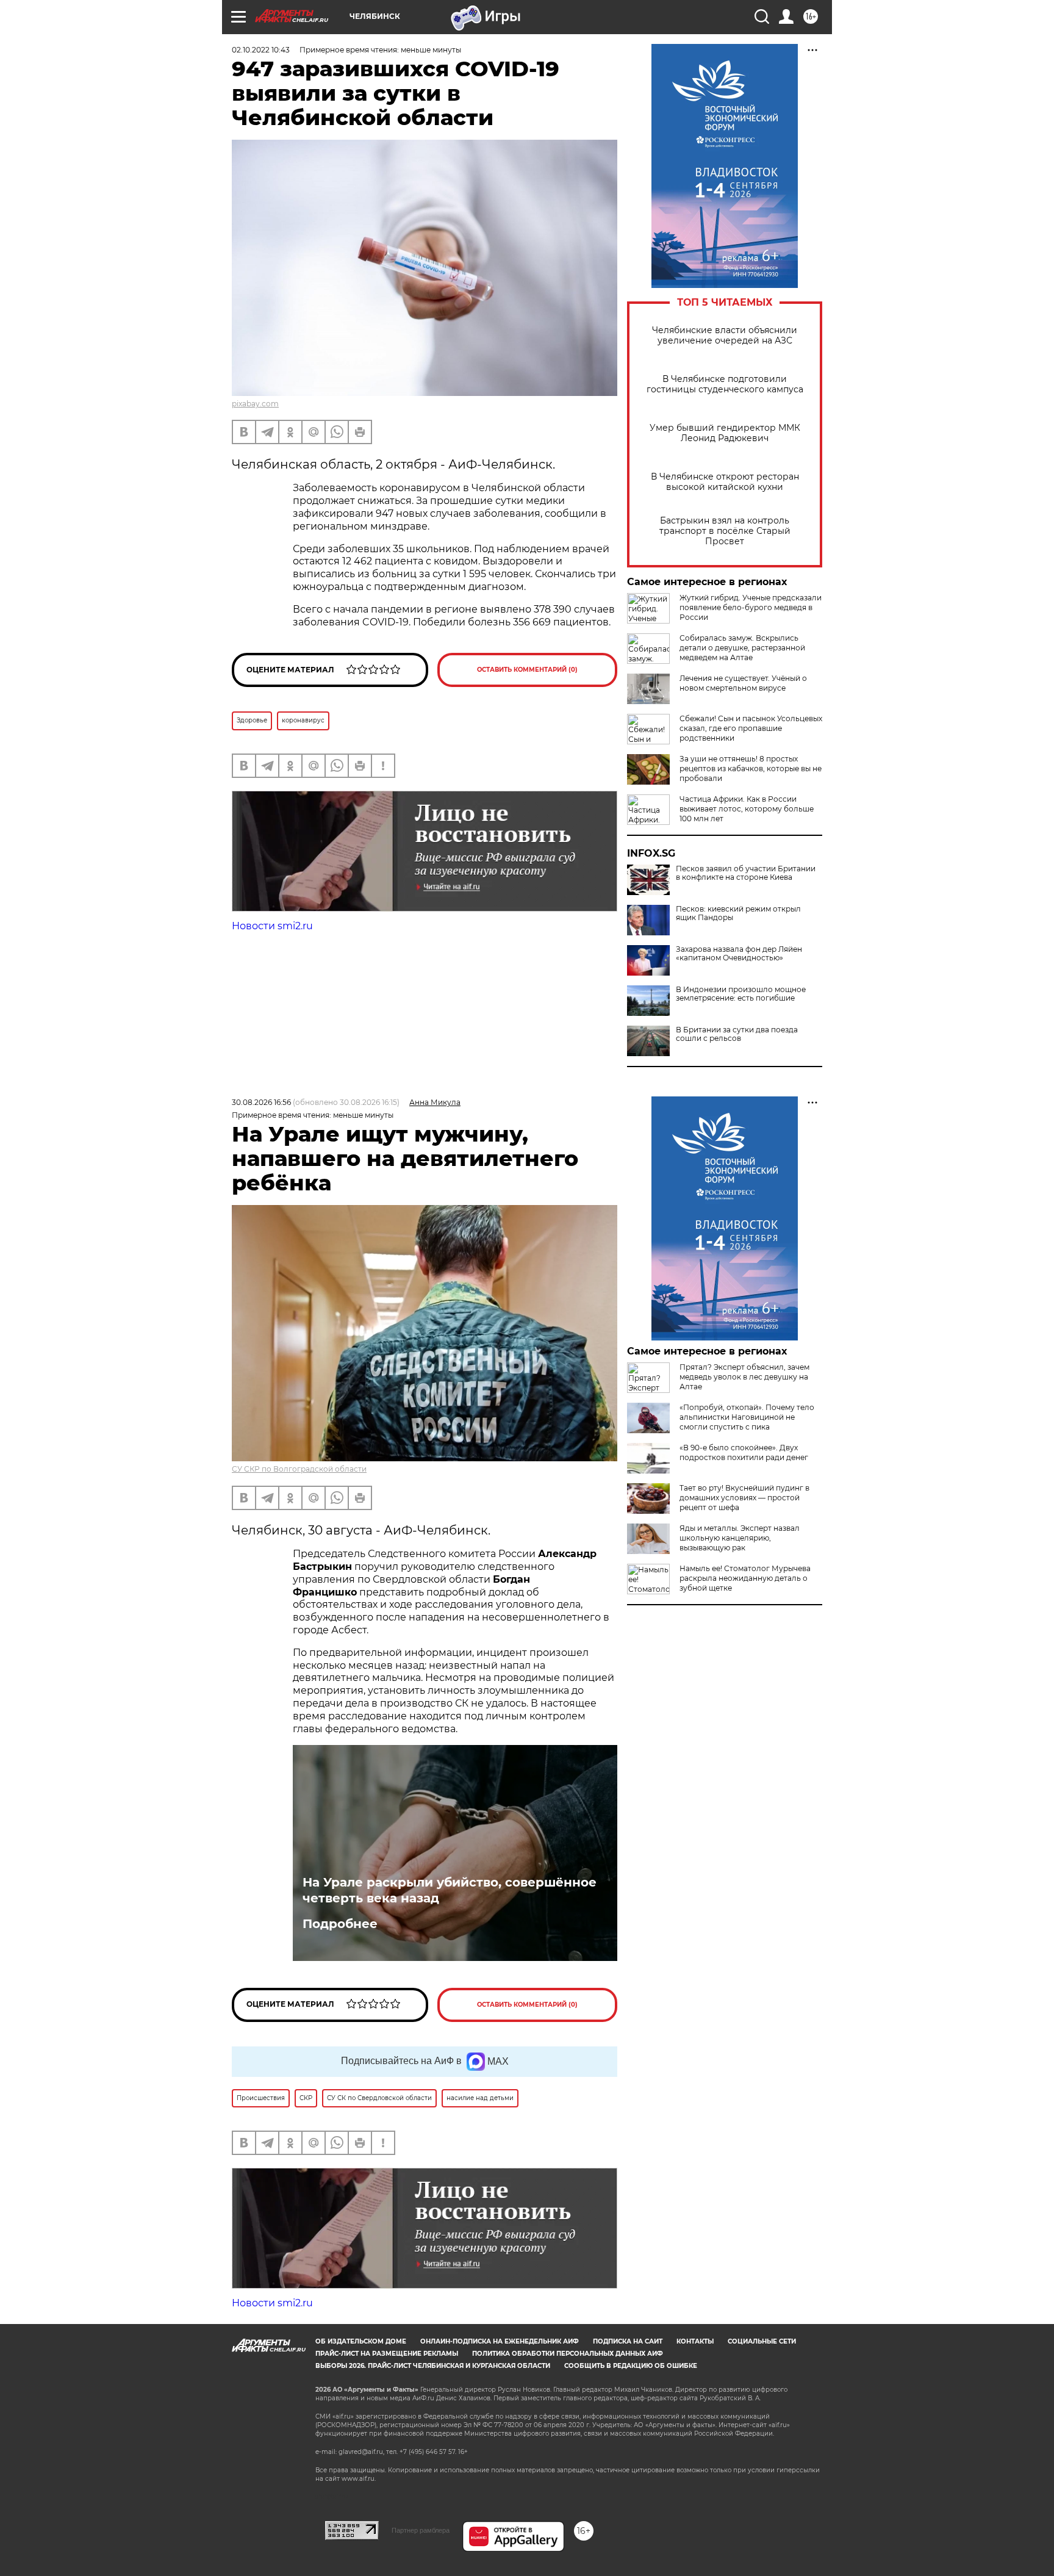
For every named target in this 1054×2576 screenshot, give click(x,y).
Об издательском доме (361, 2341)
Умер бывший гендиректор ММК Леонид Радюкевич (725, 433)
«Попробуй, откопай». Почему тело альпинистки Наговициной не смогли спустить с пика (747, 1417)
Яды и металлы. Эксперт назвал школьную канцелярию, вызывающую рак (740, 1538)
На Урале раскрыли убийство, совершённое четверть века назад (450, 1890)
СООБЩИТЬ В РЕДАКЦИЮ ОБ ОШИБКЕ (631, 2366)
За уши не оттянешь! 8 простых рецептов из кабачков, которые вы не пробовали (751, 768)
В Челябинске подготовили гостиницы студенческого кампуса (725, 384)
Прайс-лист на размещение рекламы (387, 2354)
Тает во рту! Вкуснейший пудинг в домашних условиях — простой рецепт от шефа (744, 1498)
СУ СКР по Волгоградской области (299, 1469)
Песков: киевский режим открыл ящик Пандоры (738, 913)
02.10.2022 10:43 (261, 50)
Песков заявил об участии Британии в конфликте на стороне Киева (746, 873)
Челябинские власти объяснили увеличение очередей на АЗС (725, 336)
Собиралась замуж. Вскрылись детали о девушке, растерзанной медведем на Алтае (742, 648)
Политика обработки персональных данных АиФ (568, 2354)
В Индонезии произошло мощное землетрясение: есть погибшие (741, 994)
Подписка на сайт (628, 2341)
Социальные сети (762, 2341)
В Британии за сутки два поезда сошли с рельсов (737, 1034)
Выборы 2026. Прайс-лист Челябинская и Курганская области (433, 2366)
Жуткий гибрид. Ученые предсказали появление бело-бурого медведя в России (751, 607)
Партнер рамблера (421, 2530)
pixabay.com (255, 404)
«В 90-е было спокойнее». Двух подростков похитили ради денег (744, 1452)
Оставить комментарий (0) (527, 670)
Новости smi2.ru (272, 926)
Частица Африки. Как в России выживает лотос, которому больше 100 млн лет (747, 809)
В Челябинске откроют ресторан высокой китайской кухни (725, 482)
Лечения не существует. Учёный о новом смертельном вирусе (743, 683)
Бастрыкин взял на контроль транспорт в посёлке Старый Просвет (725, 531)
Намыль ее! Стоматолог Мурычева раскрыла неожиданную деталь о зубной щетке (745, 1578)
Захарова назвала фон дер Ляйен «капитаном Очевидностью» (739, 954)
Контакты (695, 2341)
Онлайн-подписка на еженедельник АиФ (500, 2341)
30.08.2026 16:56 (261, 1102)
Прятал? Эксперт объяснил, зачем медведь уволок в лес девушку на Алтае (744, 1377)
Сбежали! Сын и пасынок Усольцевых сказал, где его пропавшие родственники (751, 728)
